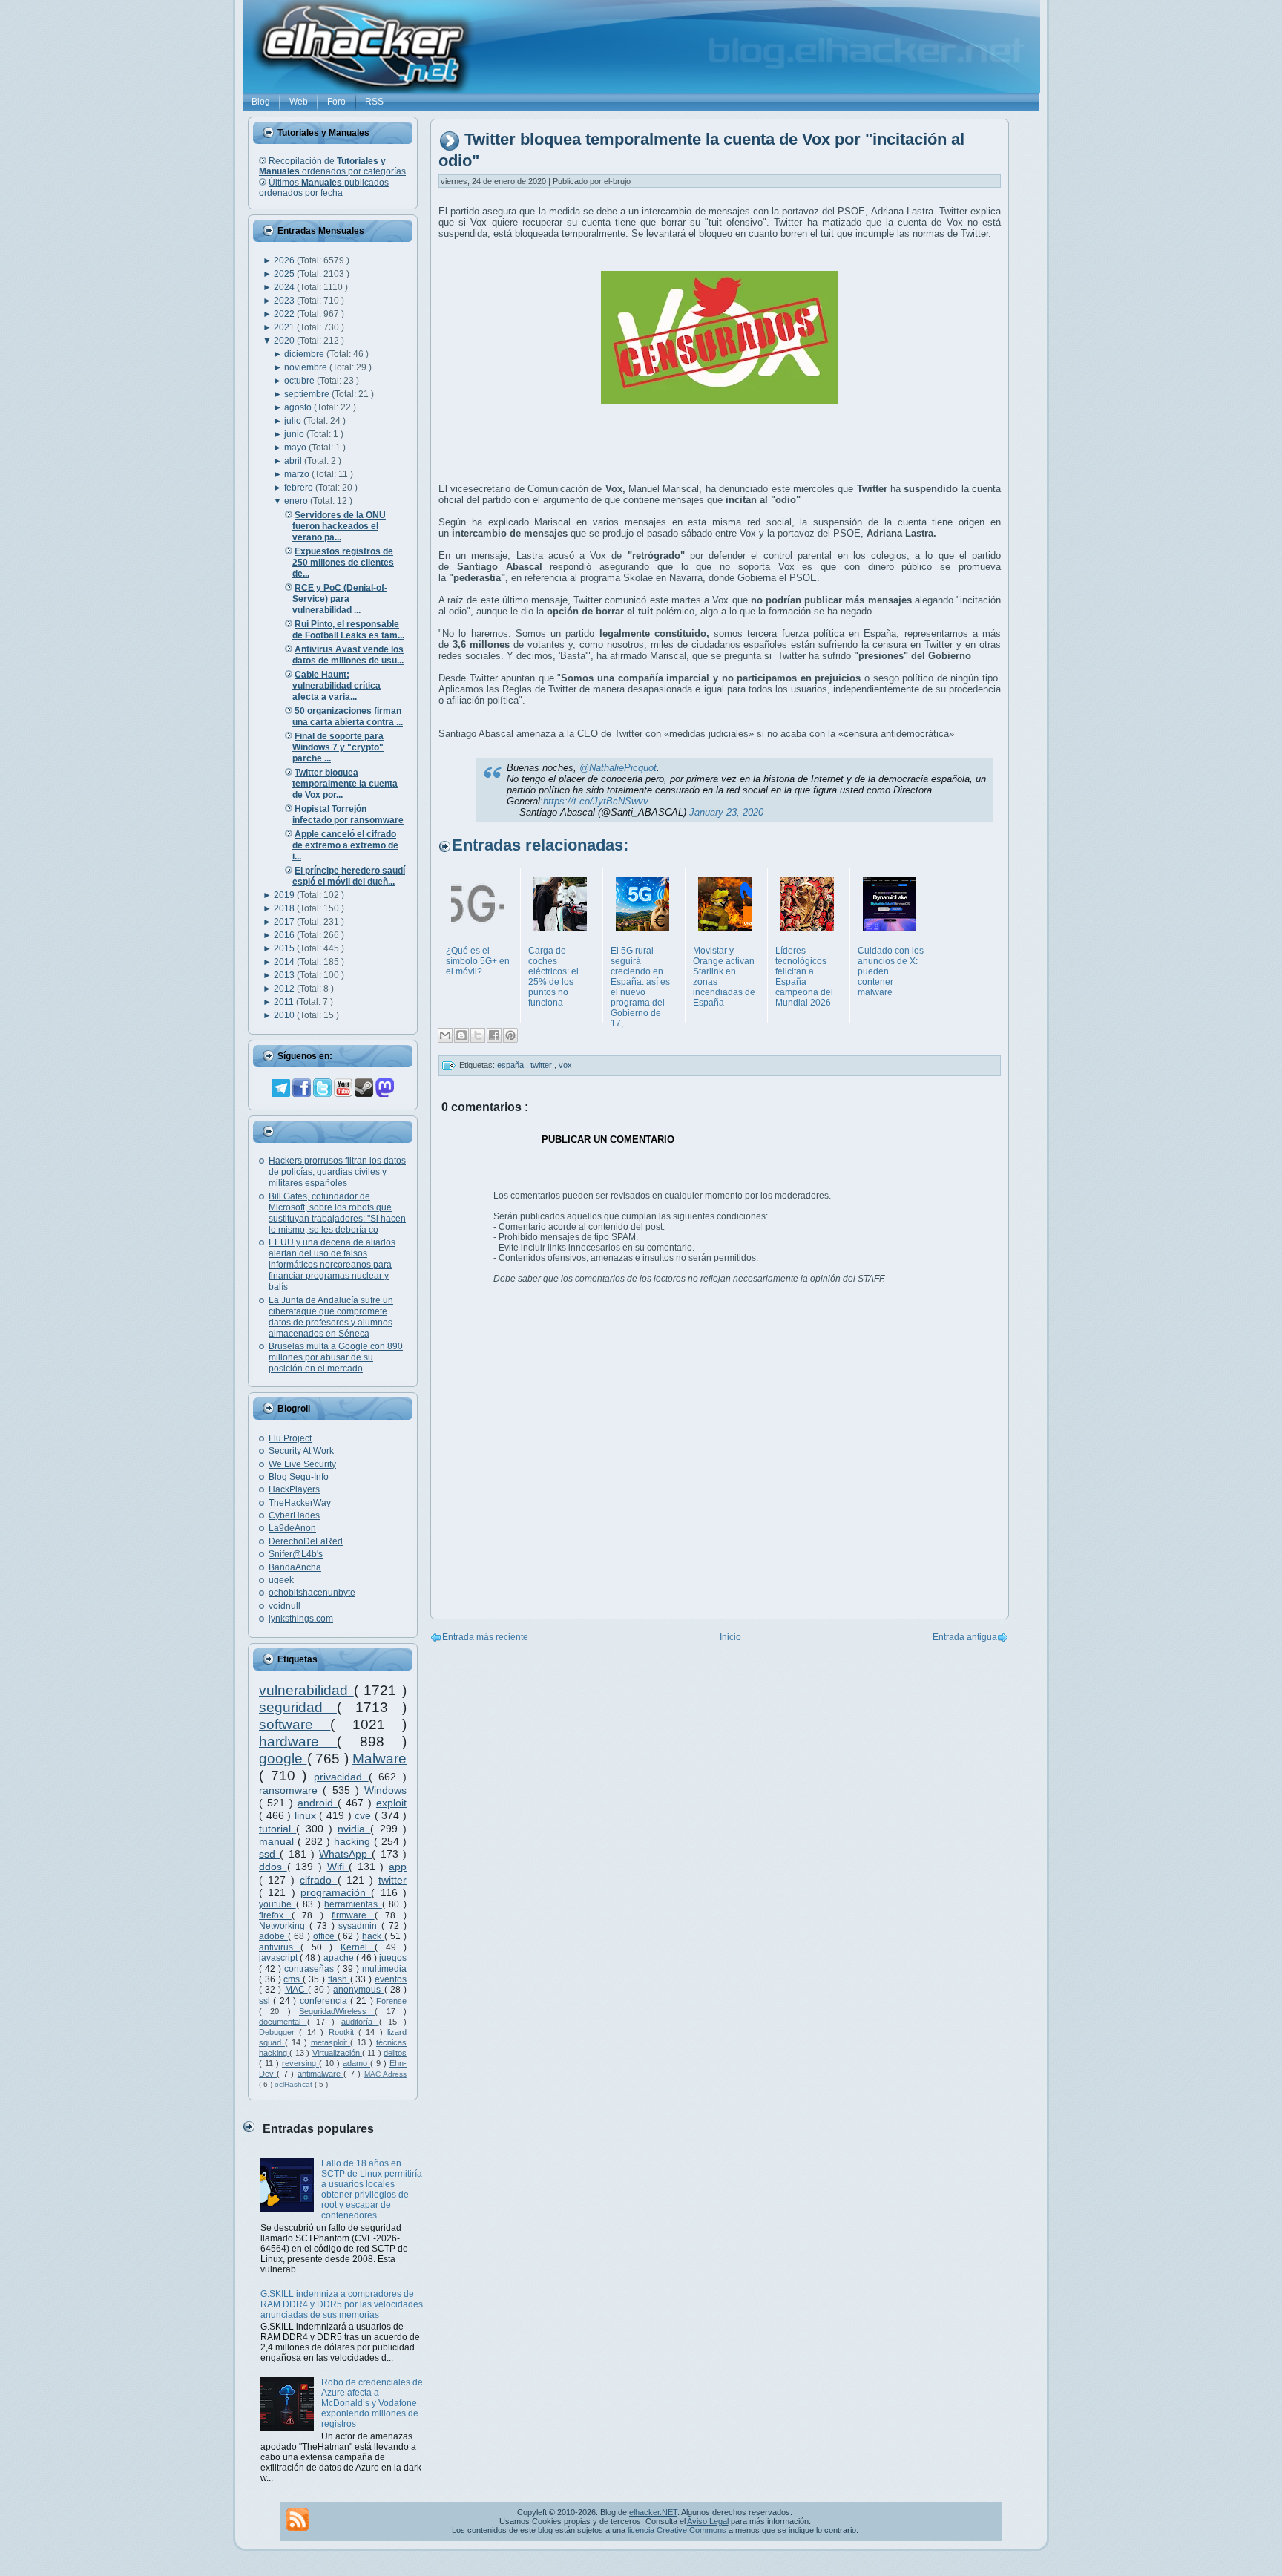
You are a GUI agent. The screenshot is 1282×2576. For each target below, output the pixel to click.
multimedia (384, 1969)
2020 (285, 341)
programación (336, 1892)
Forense (391, 2001)
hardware (298, 1741)
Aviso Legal (708, 2521)
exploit (391, 1803)
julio (294, 421)
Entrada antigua (965, 1637)
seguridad (298, 1707)
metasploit (331, 2042)
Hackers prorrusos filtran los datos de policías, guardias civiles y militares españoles (337, 1172)
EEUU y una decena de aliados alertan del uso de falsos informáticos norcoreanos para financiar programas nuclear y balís (332, 1265)
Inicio (730, 1637)
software (295, 1724)
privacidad (341, 1777)
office (325, 1936)
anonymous (358, 1990)
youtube (277, 1904)
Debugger (279, 2032)
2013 (285, 975)
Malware (379, 1759)
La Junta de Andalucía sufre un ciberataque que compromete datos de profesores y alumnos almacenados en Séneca (331, 1317)
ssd (269, 1854)
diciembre (305, 354)
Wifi (338, 1867)
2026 (285, 260)
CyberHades (294, 1515)
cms (293, 1979)
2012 (285, 989)
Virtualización (337, 2053)
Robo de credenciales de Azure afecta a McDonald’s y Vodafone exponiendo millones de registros (372, 2403)
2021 (285, 327)
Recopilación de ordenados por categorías (332, 166)
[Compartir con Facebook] (494, 1035)
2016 (285, 935)
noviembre (307, 367)
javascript (279, 1958)
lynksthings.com (301, 1619)
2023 (285, 301)
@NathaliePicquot (618, 768)
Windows (385, 1790)
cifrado (318, 1880)
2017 (285, 922)
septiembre (308, 394)
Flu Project (290, 1438)
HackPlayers (294, 1489)
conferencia (325, 2001)
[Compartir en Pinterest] (510, 1035)
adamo (356, 2063)
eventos (391, 1979)
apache (340, 1958)
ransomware (291, 1790)
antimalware (320, 2074)
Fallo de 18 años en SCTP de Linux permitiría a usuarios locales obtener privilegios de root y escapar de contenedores (372, 2189)
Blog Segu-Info (299, 1477)
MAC (296, 1990)
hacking (354, 1841)
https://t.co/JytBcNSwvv (596, 801)
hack (373, 1936)
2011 (285, 1002)
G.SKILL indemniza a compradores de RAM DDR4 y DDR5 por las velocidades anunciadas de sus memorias (342, 2304)
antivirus (280, 1947)
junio (295, 434)
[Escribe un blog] (461, 1035)
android (318, 1803)
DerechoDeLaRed (306, 1541)
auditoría (360, 2022)
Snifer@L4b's (296, 1554)
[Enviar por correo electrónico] (445, 1035)
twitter (392, 1880)
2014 (285, 962)
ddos (273, 1867)
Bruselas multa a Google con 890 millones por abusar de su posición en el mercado (336, 1357)
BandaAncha (295, 1567)
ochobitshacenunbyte (312, 1593)
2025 (285, 274)
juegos (393, 1958)
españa (512, 1065)
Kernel (358, 1947)
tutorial (277, 1829)
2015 (285, 948)
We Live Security (302, 1464)
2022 (285, 314)
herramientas (353, 1904)
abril (294, 461)
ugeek (281, 1580)
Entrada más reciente (485, 1637)
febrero (300, 488)
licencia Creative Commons (677, 2530)
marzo (298, 474)
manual (278, 1841)
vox (565, 1065)
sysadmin (360, 1926)
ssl (266, 2001)
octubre (300, 381)
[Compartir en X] (478, 1035)
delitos (395, 2053)
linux (307, 1815)
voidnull (285, 1606)
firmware (353, 1915)
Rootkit (343, 2032)
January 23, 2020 (726, 812)
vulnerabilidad (306, 1690)
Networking (284, 1926)
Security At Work (301, 1451)
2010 (285, 1015)
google (283, 1759)
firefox (275, 1915)
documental (283, 2022)
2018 (285, 908)
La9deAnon (292, 1528)
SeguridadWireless (337, 2011)
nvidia (354, 1829)
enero (297, 501)
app (398, 1867)
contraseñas (310, 1969)
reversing (300, 2063)
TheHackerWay (300, 1503)
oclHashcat (295, 2084)
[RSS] (298, 2520)
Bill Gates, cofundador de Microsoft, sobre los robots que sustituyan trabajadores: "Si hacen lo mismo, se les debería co (337, 1213)
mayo (296, 448)
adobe (273, 1936)
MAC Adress (385, 2074)
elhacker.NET (653, 2512)
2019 (285, 895)
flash (339, 1979)
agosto (299, 407)
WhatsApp (345, 1854)
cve (365, 1815)
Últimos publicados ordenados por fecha (324, 188)
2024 (285, 287)
